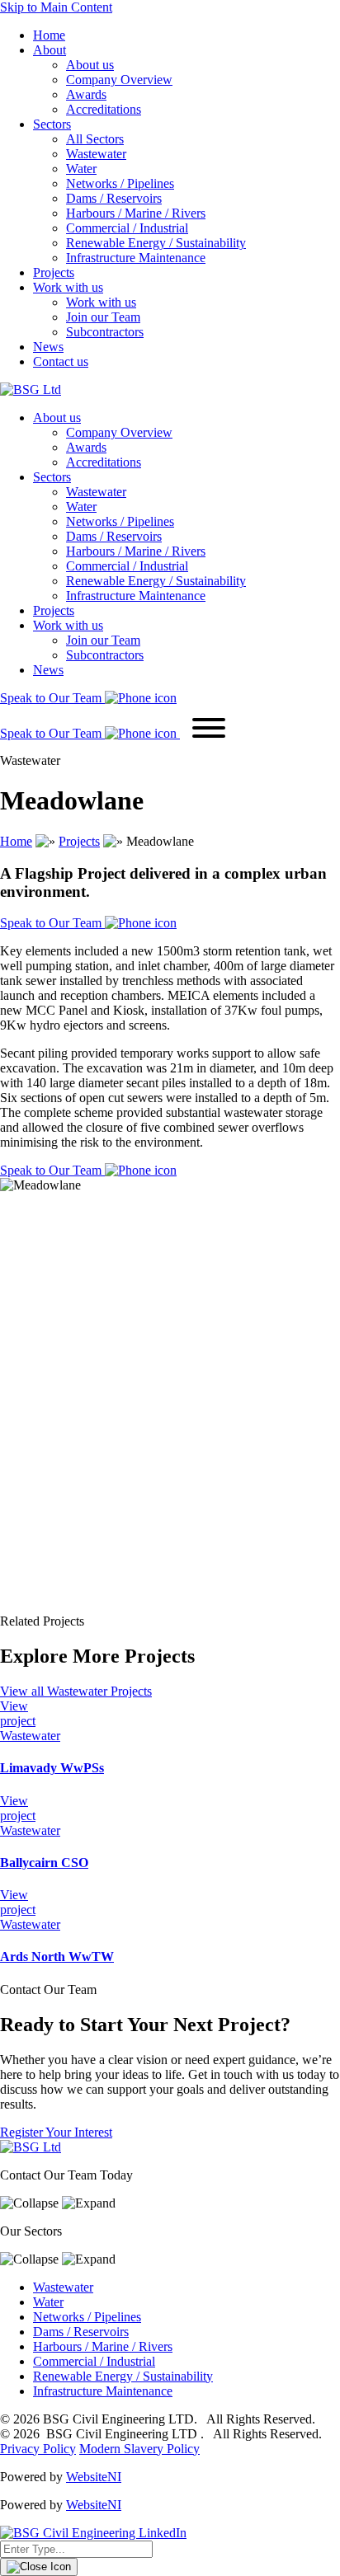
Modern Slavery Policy (139, 2449)
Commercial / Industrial (127, 228)
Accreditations (104, 109)
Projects (54, 272)
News (48, 347)
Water (81, 169)
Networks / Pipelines (120, 183)
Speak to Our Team (52, 923)
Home (49, 35)
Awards (86, 94)
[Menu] (209, 730)
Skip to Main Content (56, 7)
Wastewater (96, 154)
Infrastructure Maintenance (136, 258)
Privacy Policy (38, 2449)
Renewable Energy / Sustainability (156, 243)
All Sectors (95, 139)
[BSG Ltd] (31, 389)
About (50, 50)
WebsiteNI (94, 2477)
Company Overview (119, 80)
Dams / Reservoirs (114, 198)
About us (90, 65)
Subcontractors (105, 332)
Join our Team (103, 317)
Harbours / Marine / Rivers (136, 213)
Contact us (61, 361)
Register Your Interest (56, 2132)
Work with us (68, 287)
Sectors (52, 124)
